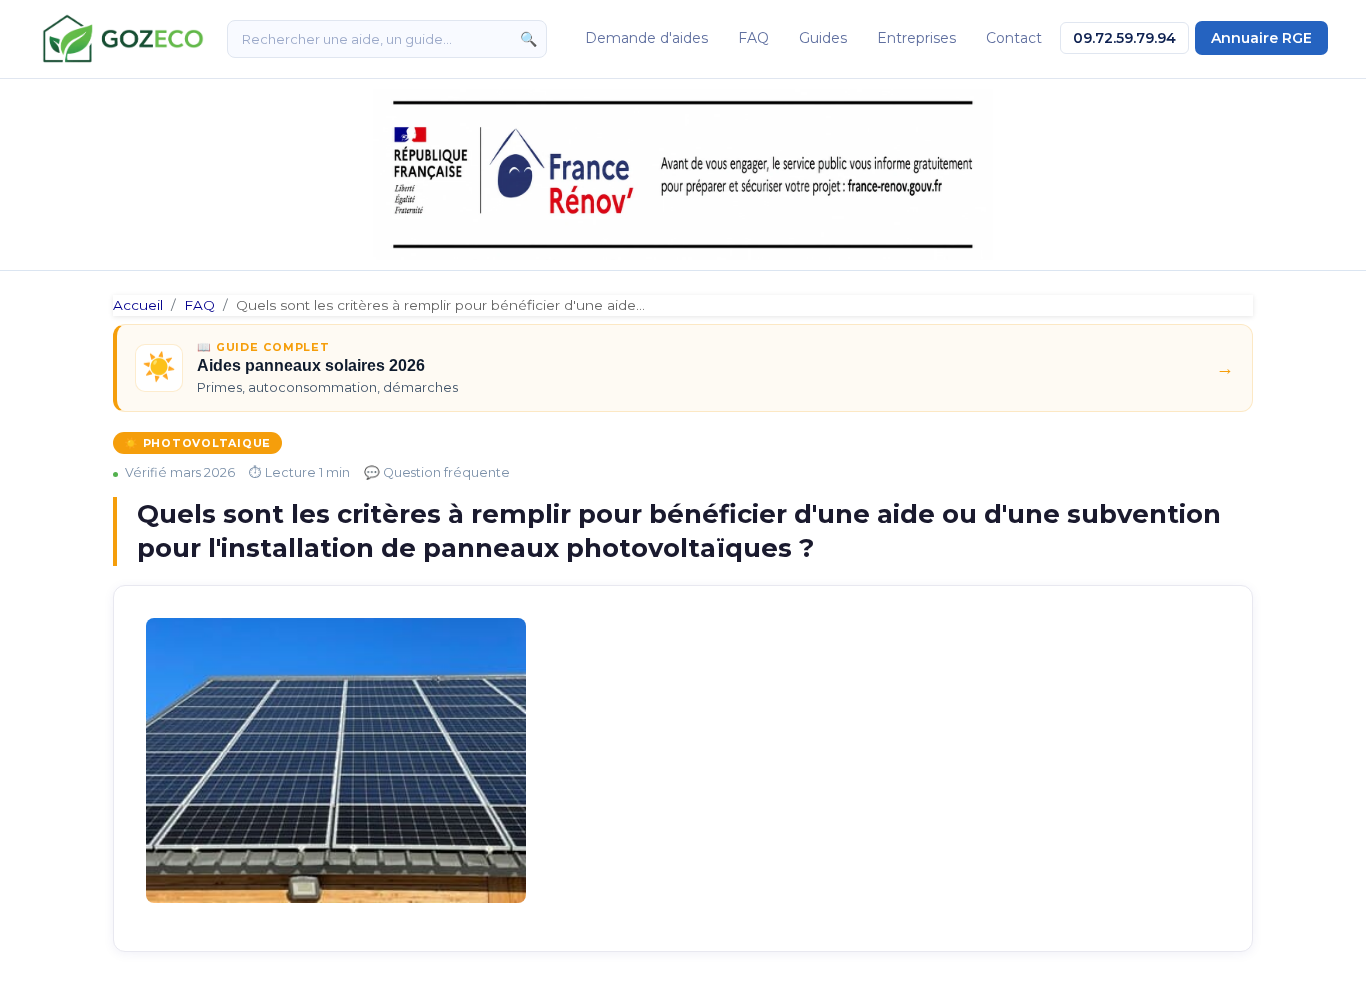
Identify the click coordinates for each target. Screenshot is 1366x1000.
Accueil (138, 305)
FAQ (753, 38)
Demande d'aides (646, 38)
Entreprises (916, 38)
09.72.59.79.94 (1124, 38)
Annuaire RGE (1261, 38)
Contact (1014, 38)
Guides (823, 38)
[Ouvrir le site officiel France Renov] (683, 174)
